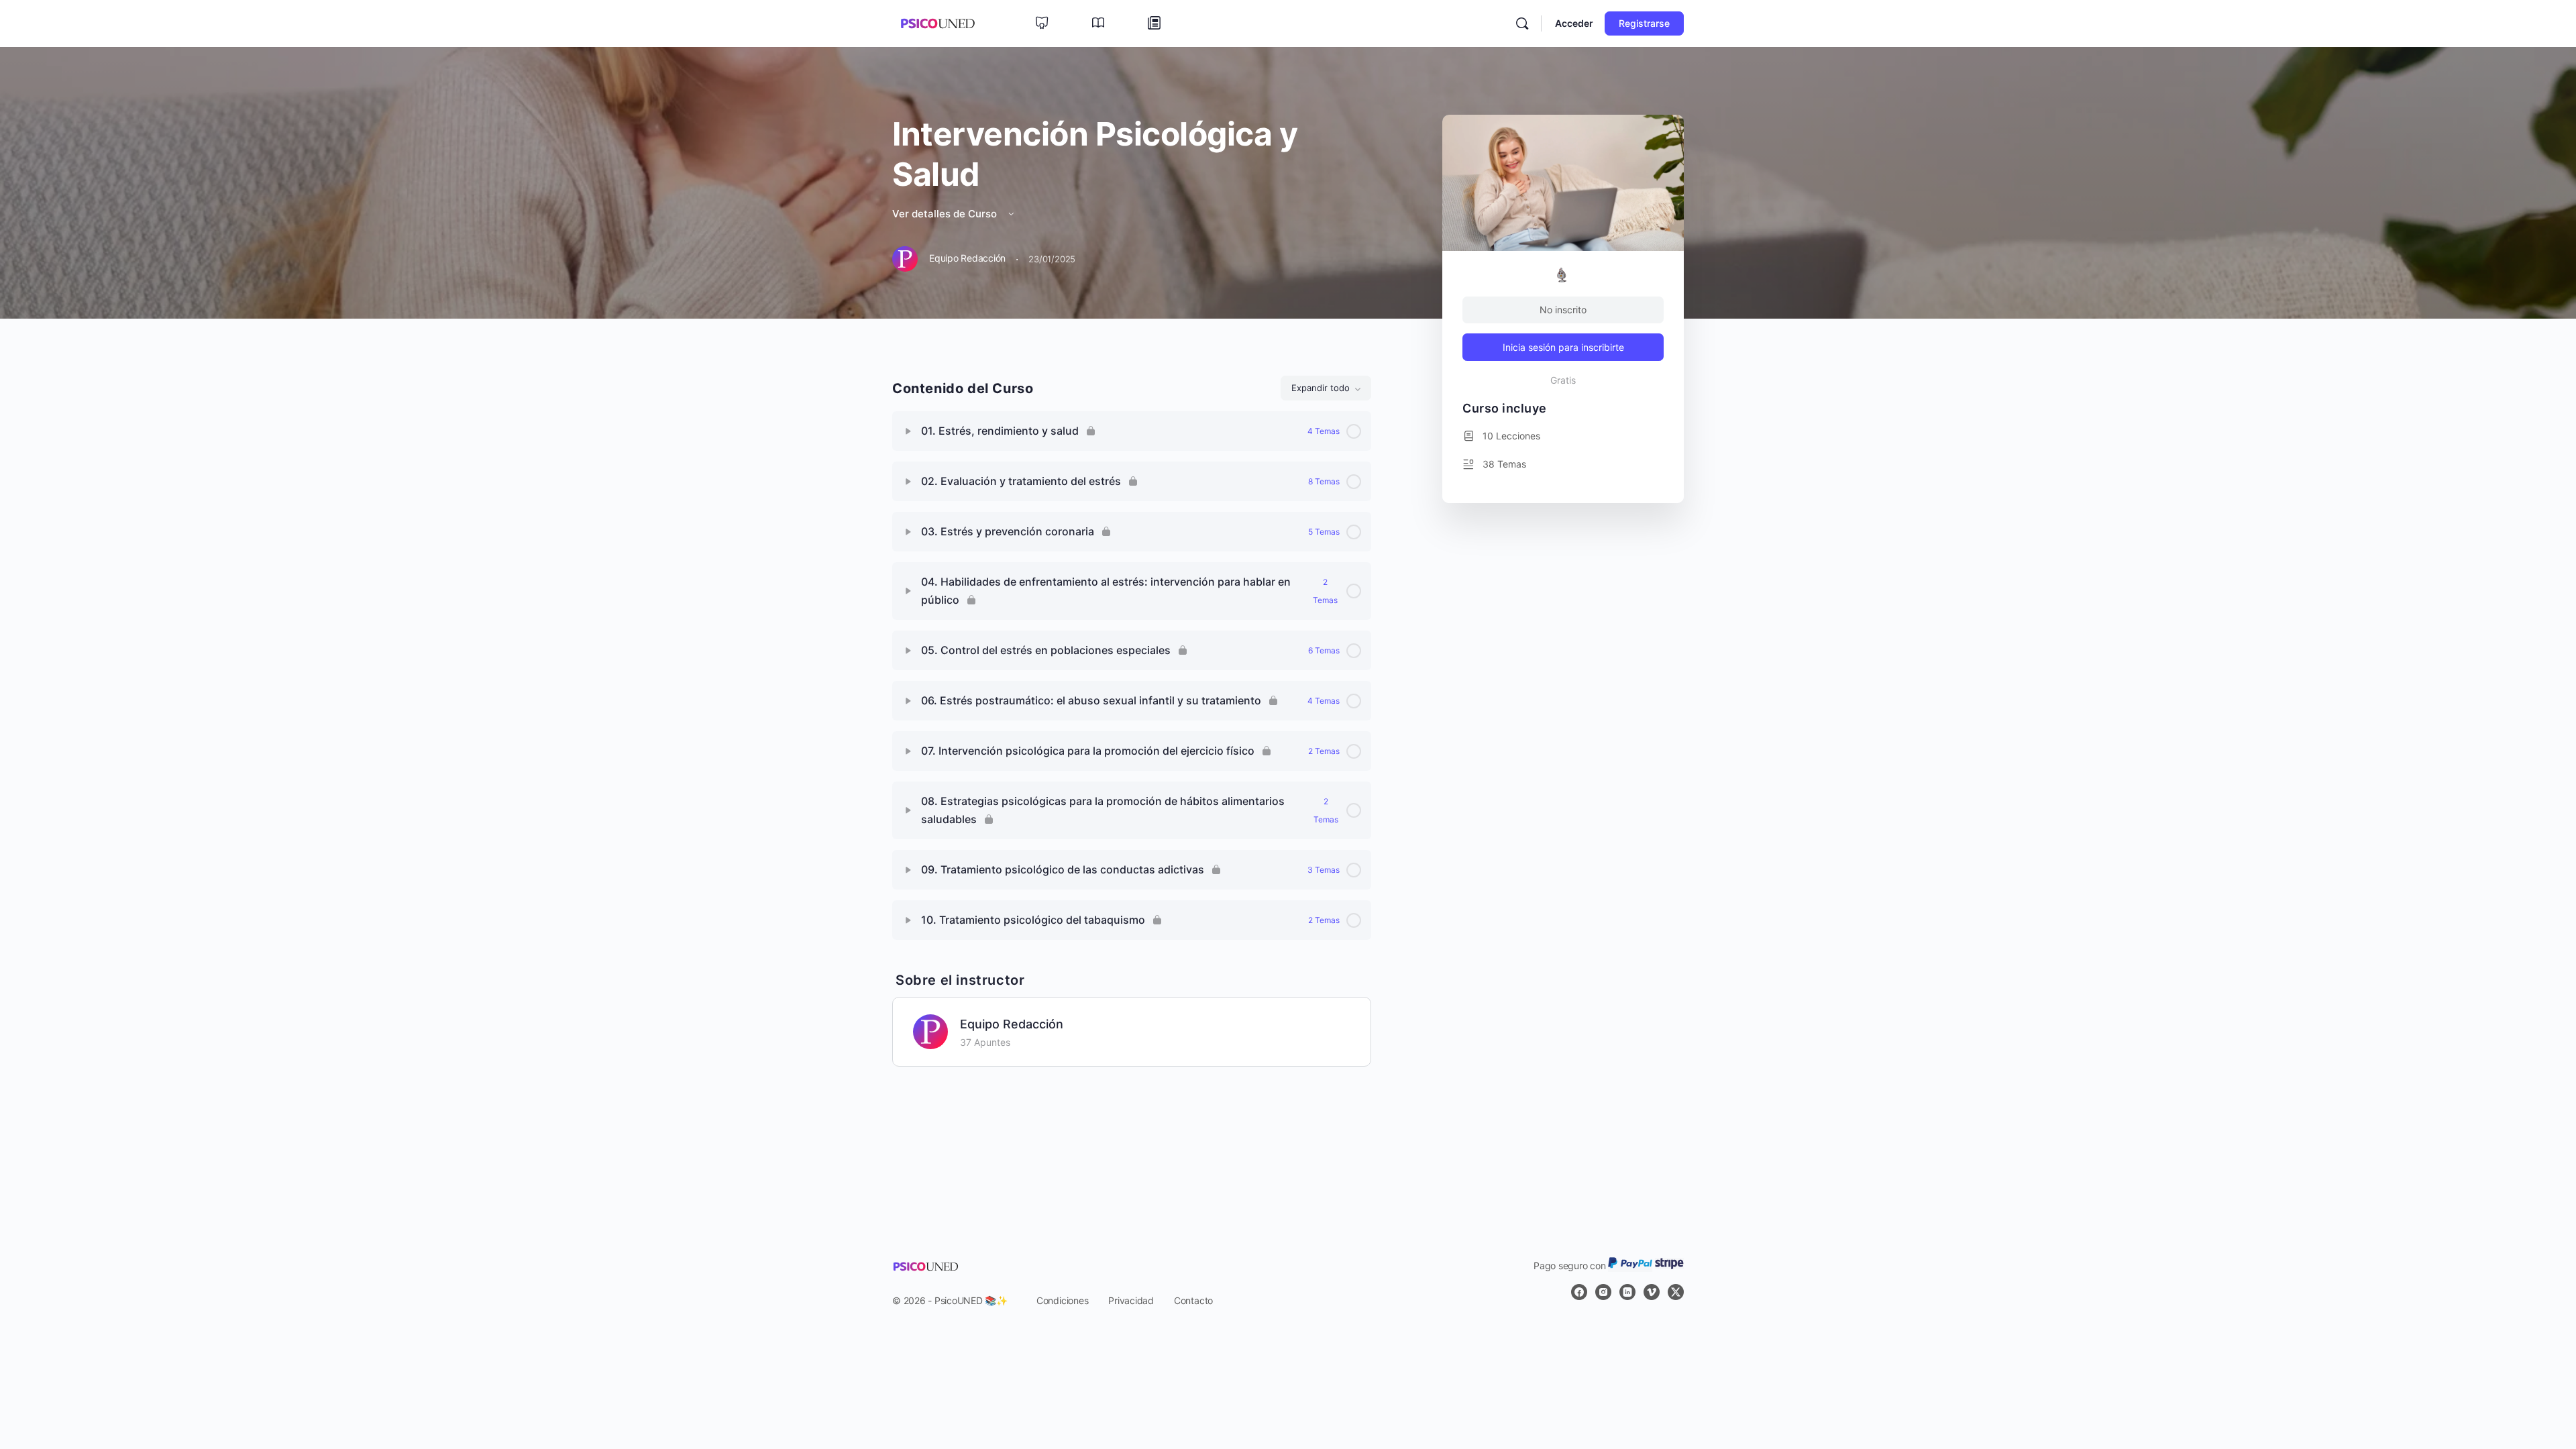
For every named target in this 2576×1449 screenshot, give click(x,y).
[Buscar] (1522, 23)
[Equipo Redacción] (930, 1030)
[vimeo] (1652, 1292)
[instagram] (1603, 1292)
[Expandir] (908, 431)
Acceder (1574, 23)
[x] (1676, 1292)
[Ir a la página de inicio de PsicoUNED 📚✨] (937, 22)
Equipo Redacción (1012, 1024)
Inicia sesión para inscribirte (1563, 347)
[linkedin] (1627, 1292)
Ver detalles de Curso (946, 214)
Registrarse (1644, 23)
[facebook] (1579, 1292)
